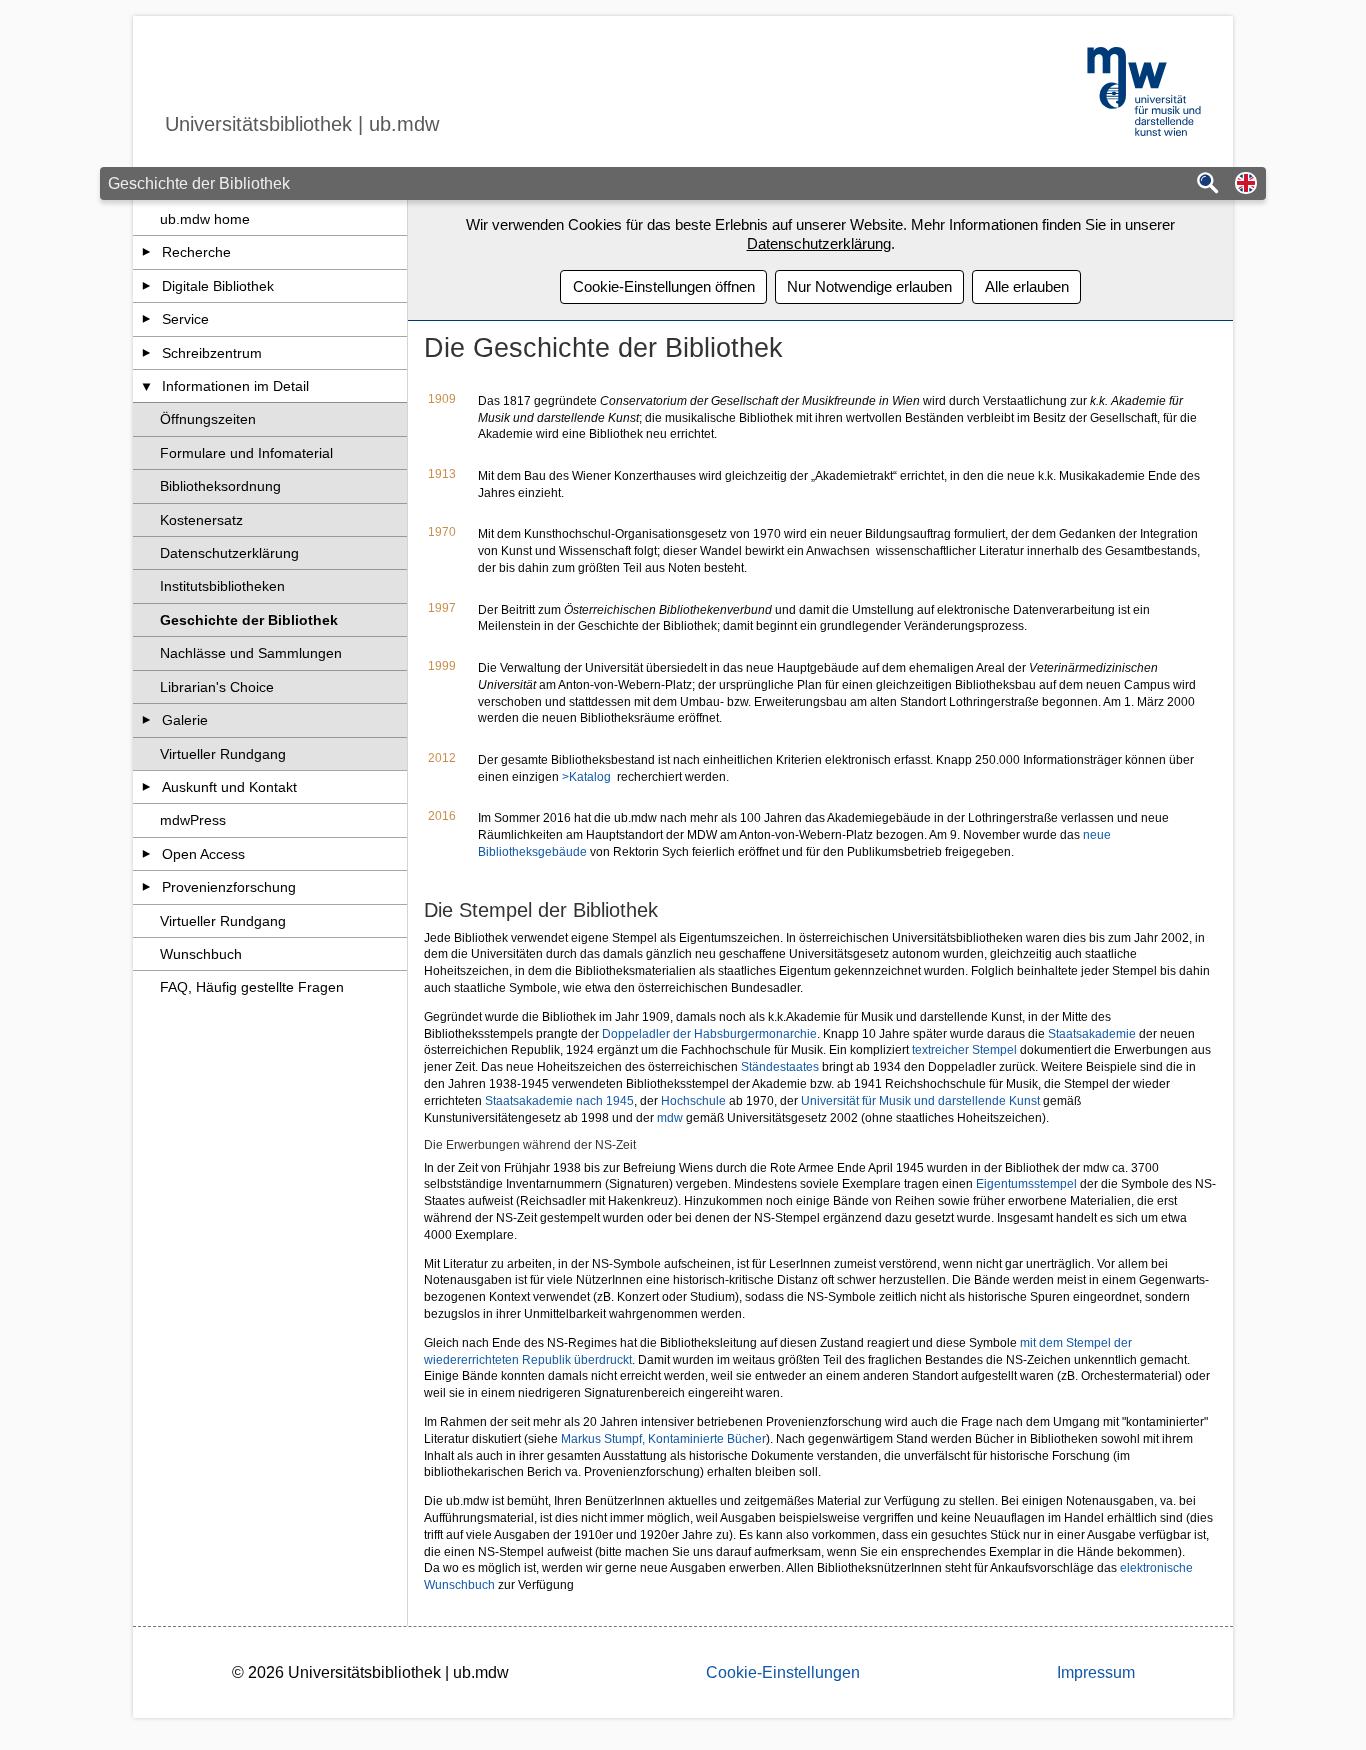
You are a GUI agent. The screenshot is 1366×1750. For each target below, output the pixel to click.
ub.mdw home (205, 219)
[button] (1246, 184)
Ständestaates (781, 1067)
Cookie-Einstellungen (783, 1672)
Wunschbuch (201, 954)
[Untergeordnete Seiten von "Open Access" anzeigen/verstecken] (146, 854)
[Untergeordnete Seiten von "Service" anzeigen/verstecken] (146, 319)
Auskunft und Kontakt (229, 787)
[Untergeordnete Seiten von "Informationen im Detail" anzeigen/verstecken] (146, 386)
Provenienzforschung (229, 887)
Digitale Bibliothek (218, 286)
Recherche (196, 252)
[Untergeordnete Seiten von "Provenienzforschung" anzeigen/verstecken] (146, 887)
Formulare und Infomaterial (246, 453)
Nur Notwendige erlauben (869, 286)
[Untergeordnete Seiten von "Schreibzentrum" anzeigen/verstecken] (146, 353)
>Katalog (586, 777)
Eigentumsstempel (1028, 1184)
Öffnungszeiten (208, 419)
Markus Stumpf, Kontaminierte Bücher (663, 1439)
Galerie (185, 720)
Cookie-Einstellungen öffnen (664, 286)
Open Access (203, 854)
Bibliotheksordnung (220, 486)
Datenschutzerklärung (229, 553)
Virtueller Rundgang (223, 754)
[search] (1208, 184)
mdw (671, 1118)
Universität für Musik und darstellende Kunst (920, 1101)
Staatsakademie (1093, 1034)
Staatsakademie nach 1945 (559, 1101)
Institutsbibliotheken (222, 586)
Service (185, 319)
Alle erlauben (1027, 286)
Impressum (1096, 1672)
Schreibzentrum (212, 353)
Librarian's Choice (217, 687)
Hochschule (695, 1101)
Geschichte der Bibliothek (249, 620)
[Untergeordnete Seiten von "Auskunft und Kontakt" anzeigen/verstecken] (146, 787)
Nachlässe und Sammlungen (251, 653)
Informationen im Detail (235, 386)
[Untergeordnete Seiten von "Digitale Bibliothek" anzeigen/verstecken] (146, 286)
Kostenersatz (201, 520)
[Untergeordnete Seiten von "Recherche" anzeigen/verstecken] (146, 252)
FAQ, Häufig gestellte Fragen (252, 987)
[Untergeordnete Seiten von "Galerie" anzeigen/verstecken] (146, 720)
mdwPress (193, 820)
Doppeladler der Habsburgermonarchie (709, 1034)
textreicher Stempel (963, 1050)
